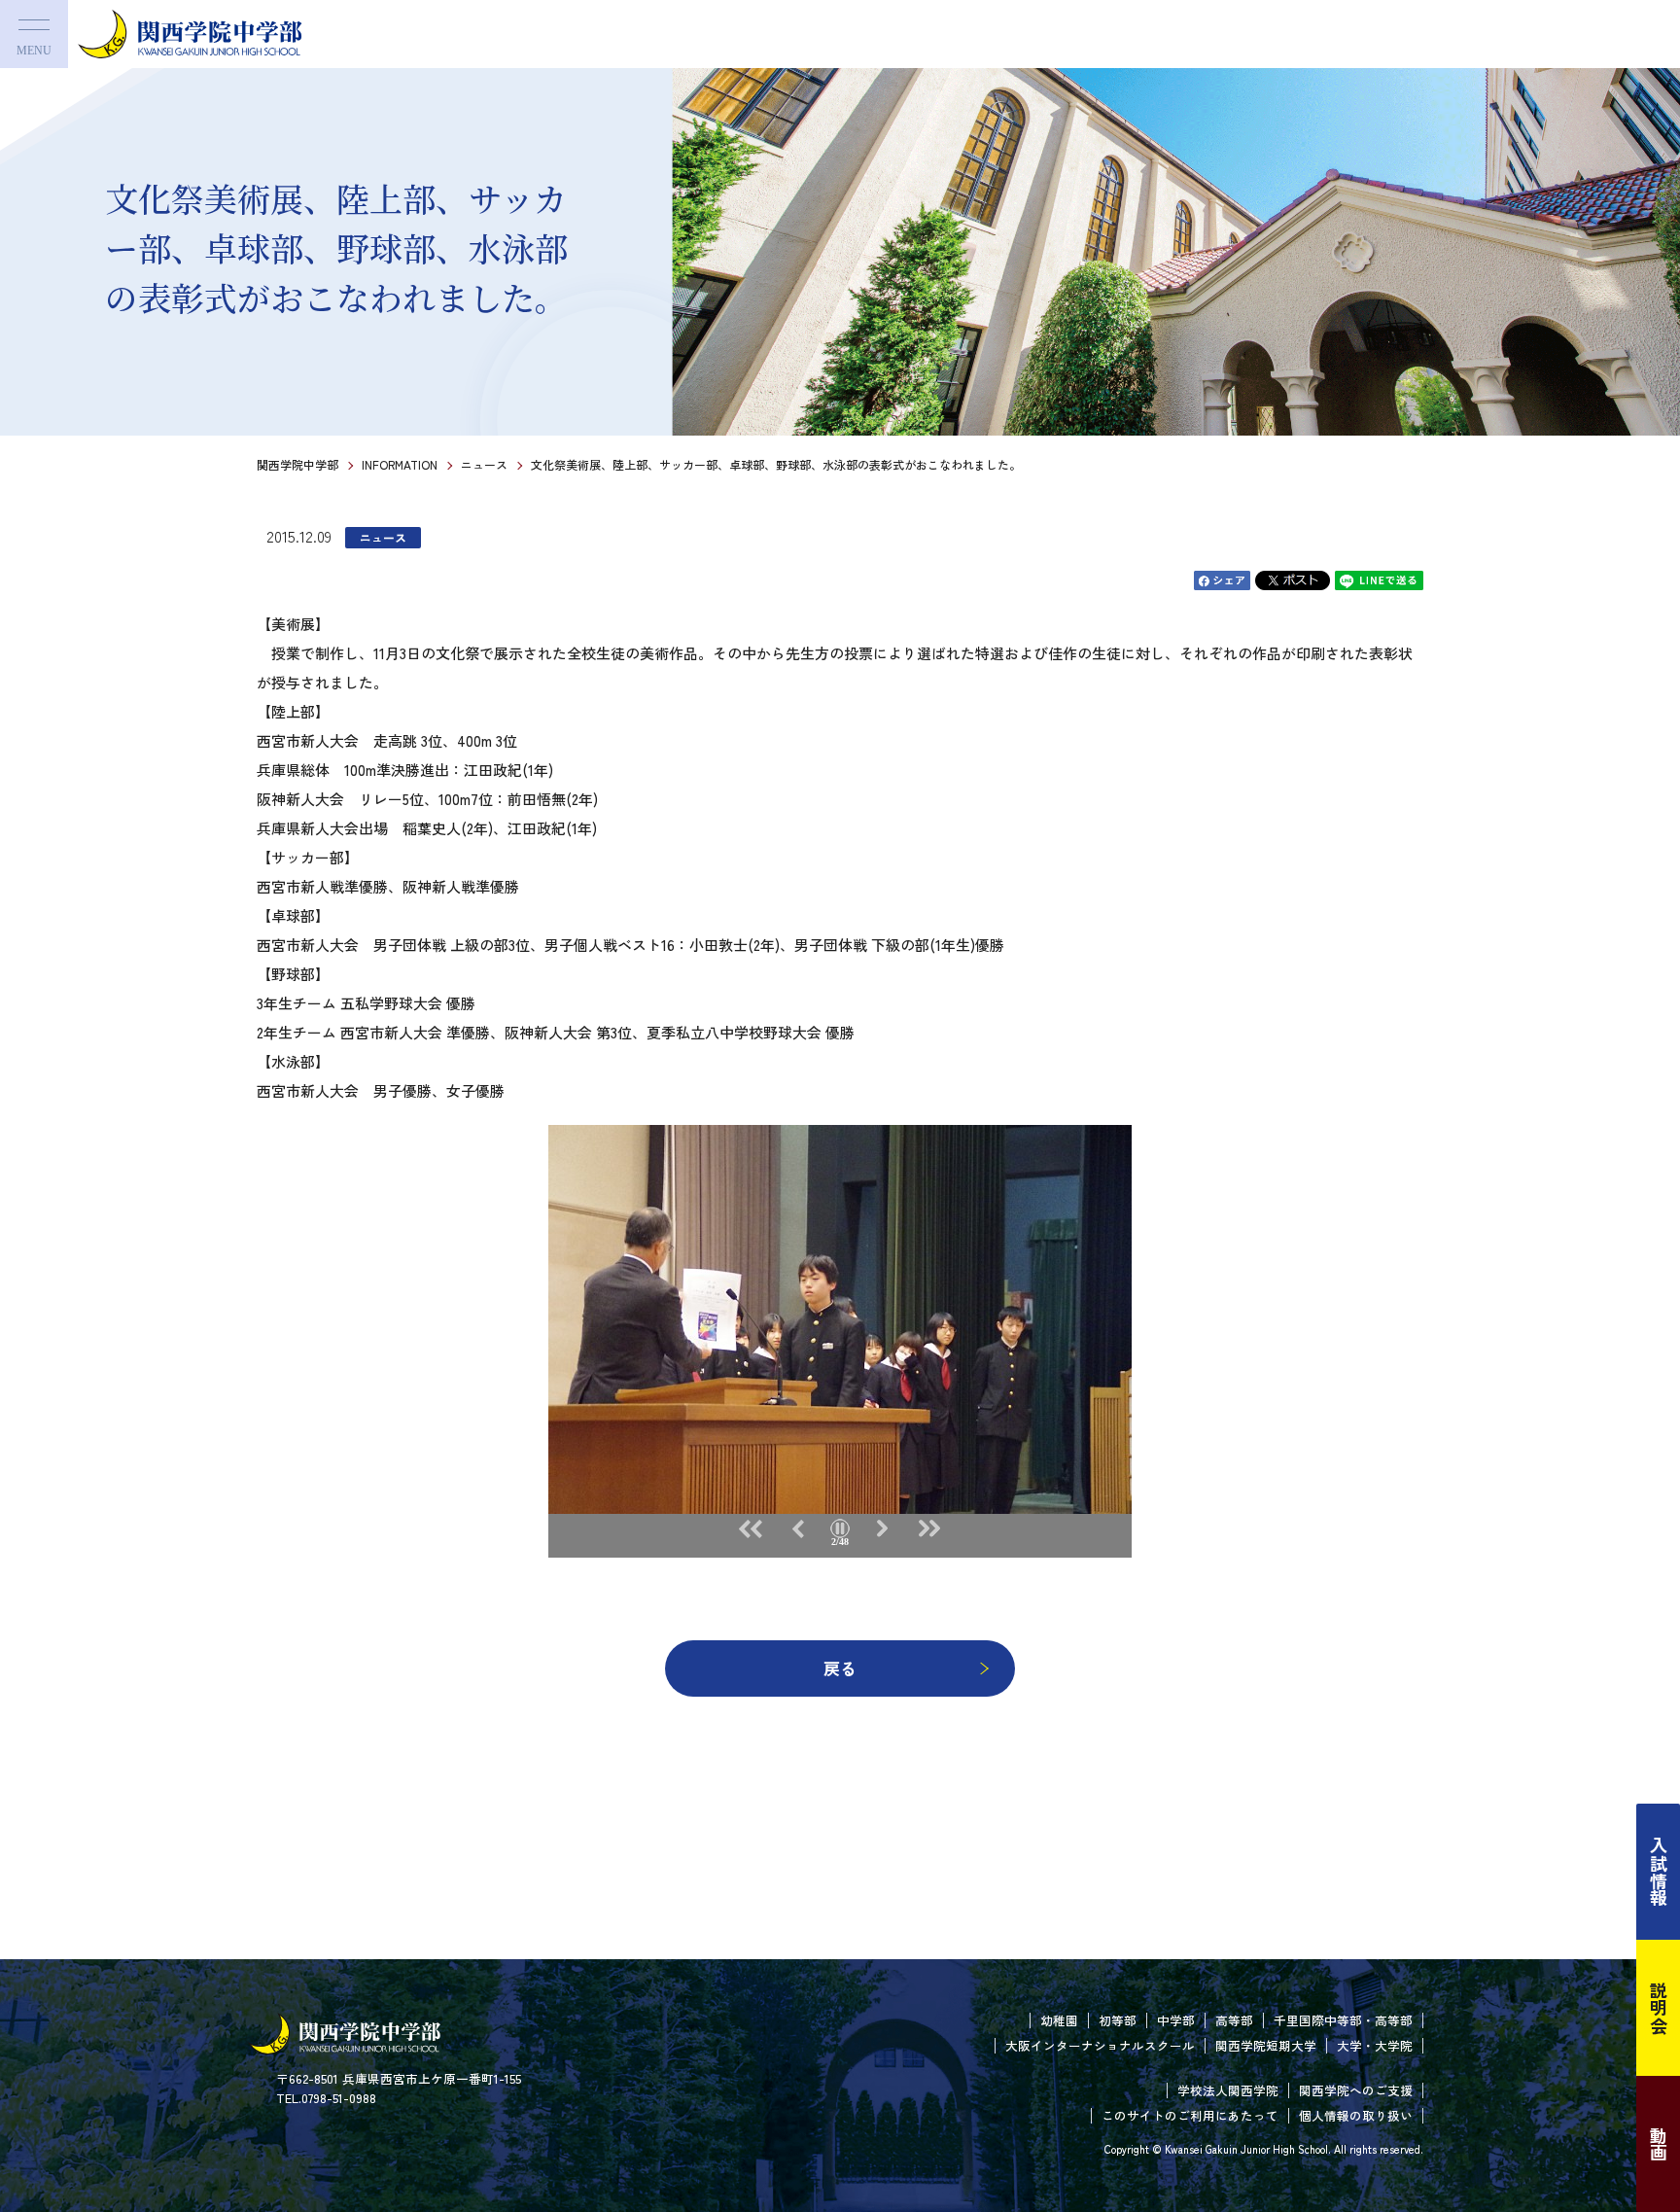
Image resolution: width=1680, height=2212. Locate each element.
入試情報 (1659, 1872)
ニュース (484, 464)
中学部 (1176, 2020)
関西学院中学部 (297, 464)
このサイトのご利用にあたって (1190, 2115)
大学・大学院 (1375, 2045)
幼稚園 (1059, 2020)
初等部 (1118, 2020)
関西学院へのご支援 (1356, 2090)
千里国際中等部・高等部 (1343, 2020)
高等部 (1234, 2020)
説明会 (1659, 2008)
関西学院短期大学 (1266, 2045)
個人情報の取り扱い (1356, 2115)
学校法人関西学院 (1228, 2090)
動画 (1659, 2144)
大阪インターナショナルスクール (1100, 2045)
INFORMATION (400, 464)
